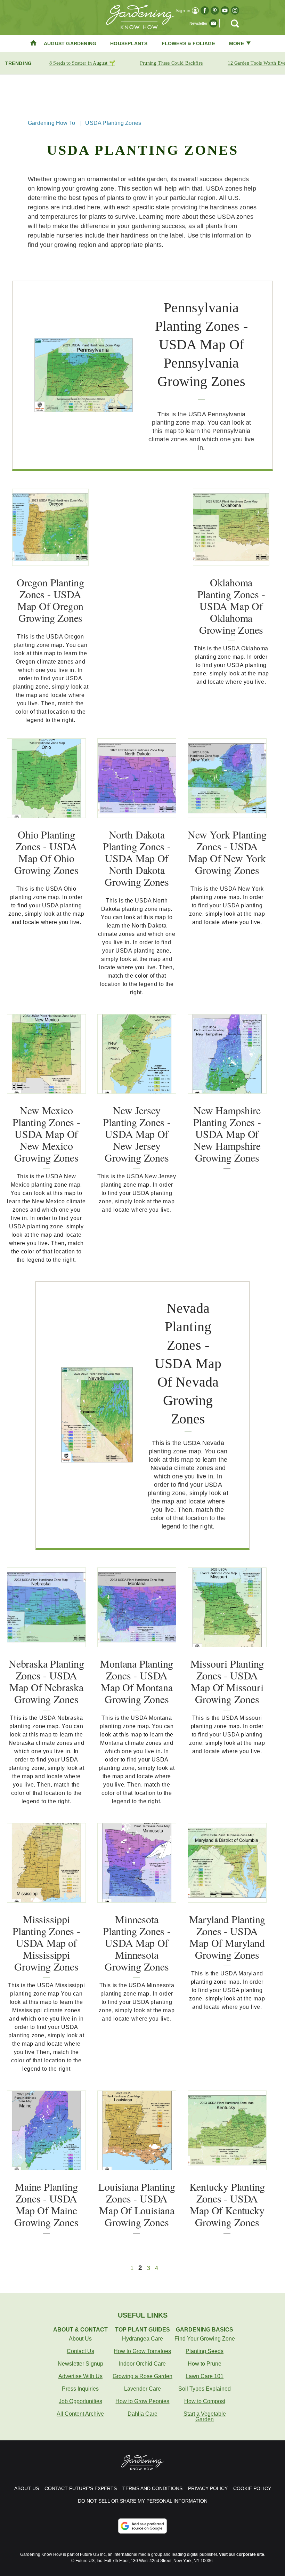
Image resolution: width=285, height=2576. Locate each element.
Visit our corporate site (242, 2554)
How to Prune (205, 2364)
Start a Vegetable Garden (205, 2417)
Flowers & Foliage (188, 43)
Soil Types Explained (205, 2389)
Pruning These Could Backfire (171, 63)
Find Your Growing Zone (205, 2339)
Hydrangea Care (142, 2339)
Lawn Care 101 (205, 2376)
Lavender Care (142, 2389)
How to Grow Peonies (142, 2401)
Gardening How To (51, 123)
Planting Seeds (205, 2351)
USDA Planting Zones (113, 123)
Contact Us (80, 2351)
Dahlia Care (142, 2414)
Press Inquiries (80, 2389)
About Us (80, 2339)
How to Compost (205, 2401)
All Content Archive (80, 2414)
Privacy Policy (208, 2488)
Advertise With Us (80, 2376)
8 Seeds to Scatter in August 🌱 (82, 63)
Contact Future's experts (81, 2488)
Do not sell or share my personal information (143, 2501)
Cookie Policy (252, 2488)
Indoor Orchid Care (142, 2364)
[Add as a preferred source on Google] (142, 2526)
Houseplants (129, 43)
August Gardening (70, 43)
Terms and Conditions (152, 2488)
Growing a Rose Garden (142, 2376)
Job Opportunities (80, 2401)
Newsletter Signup (80, 2364)
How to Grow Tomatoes (142, 2351)
